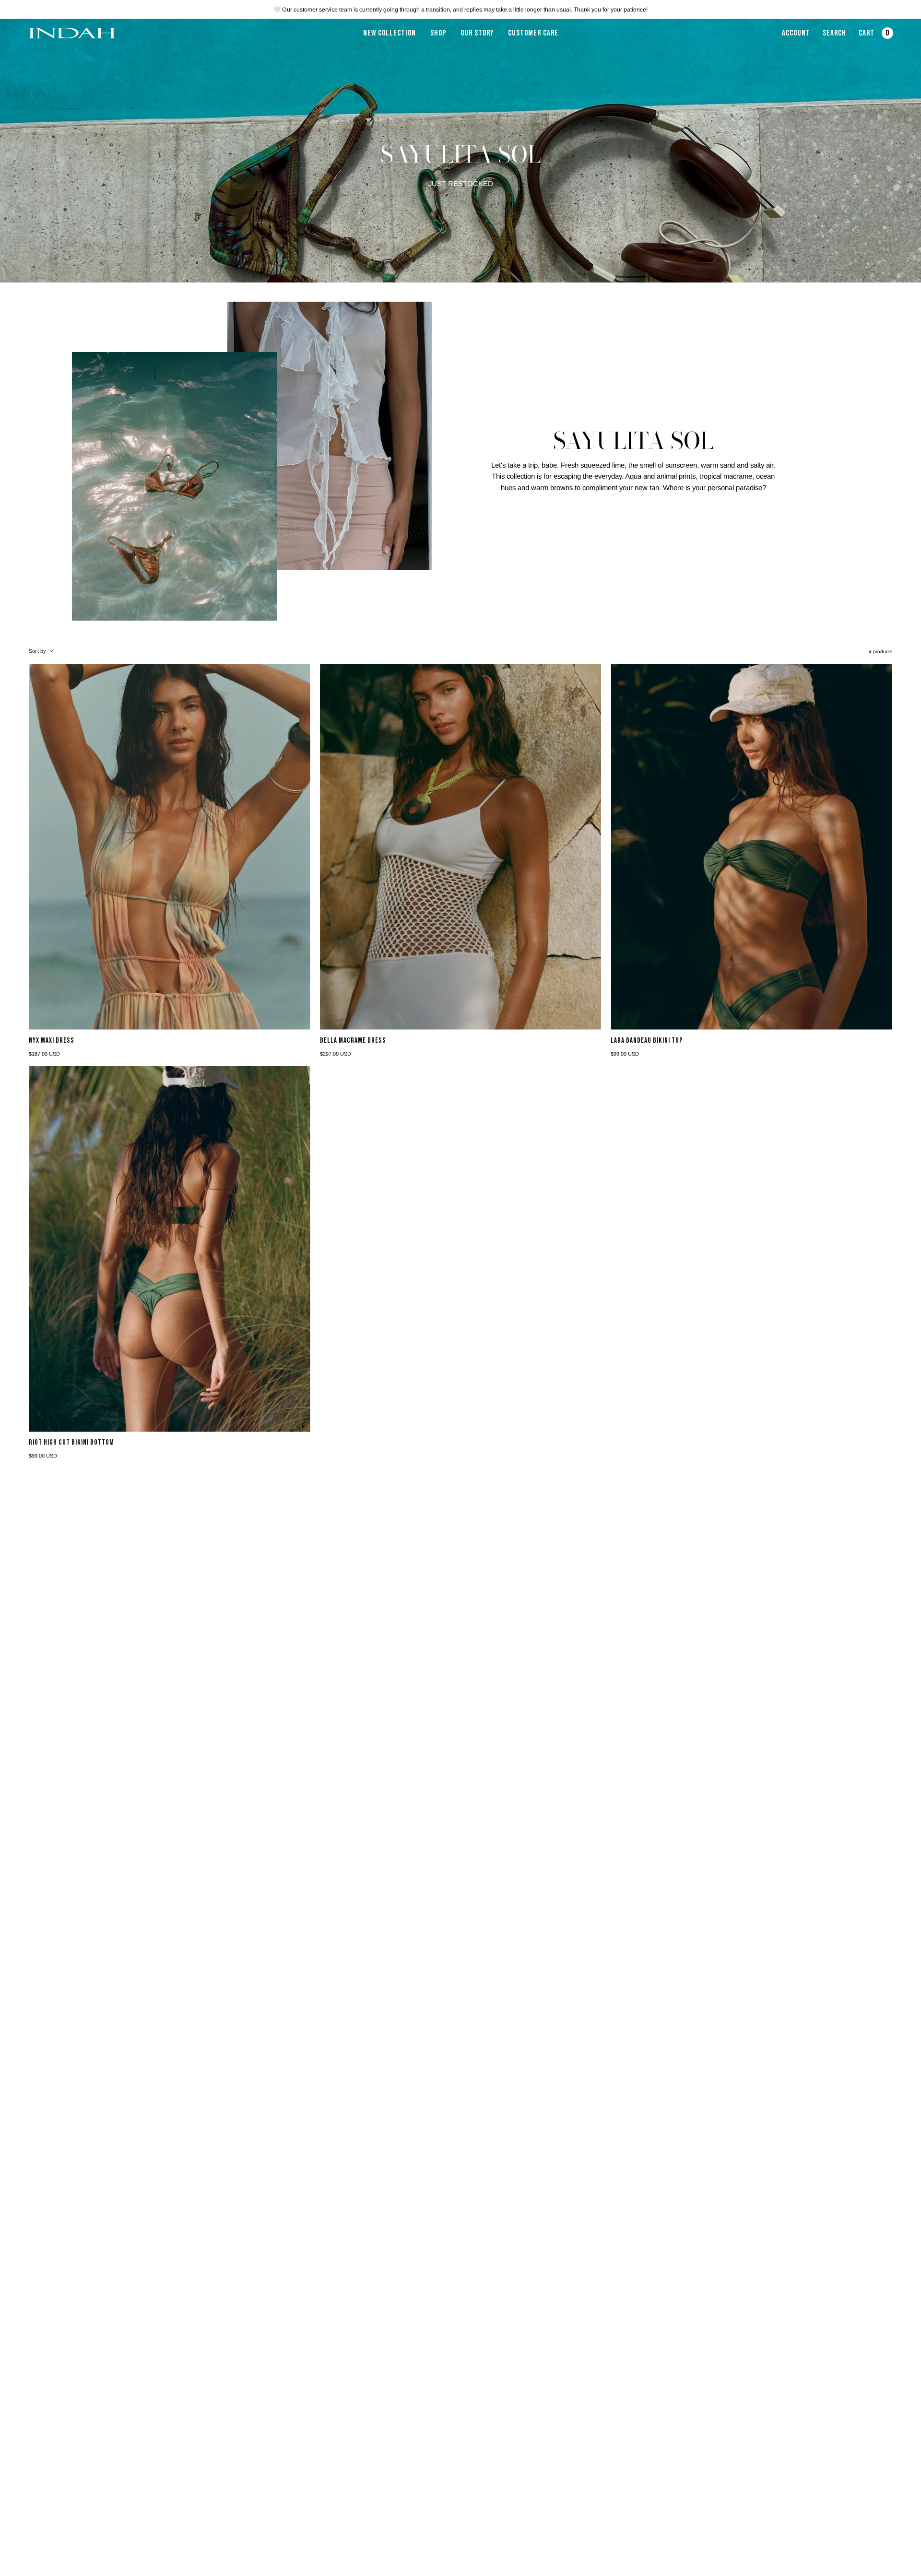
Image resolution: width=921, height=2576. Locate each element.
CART (875, 36)
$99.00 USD (625, 1054)
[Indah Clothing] (72, 33)
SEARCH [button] (836, 36)
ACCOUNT (796, 36)
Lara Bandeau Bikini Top (647, 1041)
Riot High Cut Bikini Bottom (71, 1443)
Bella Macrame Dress (353, 1041)
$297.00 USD (336, 1054)
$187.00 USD (44, 1054)
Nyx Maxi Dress (52, 1041)
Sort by (37, 651)
